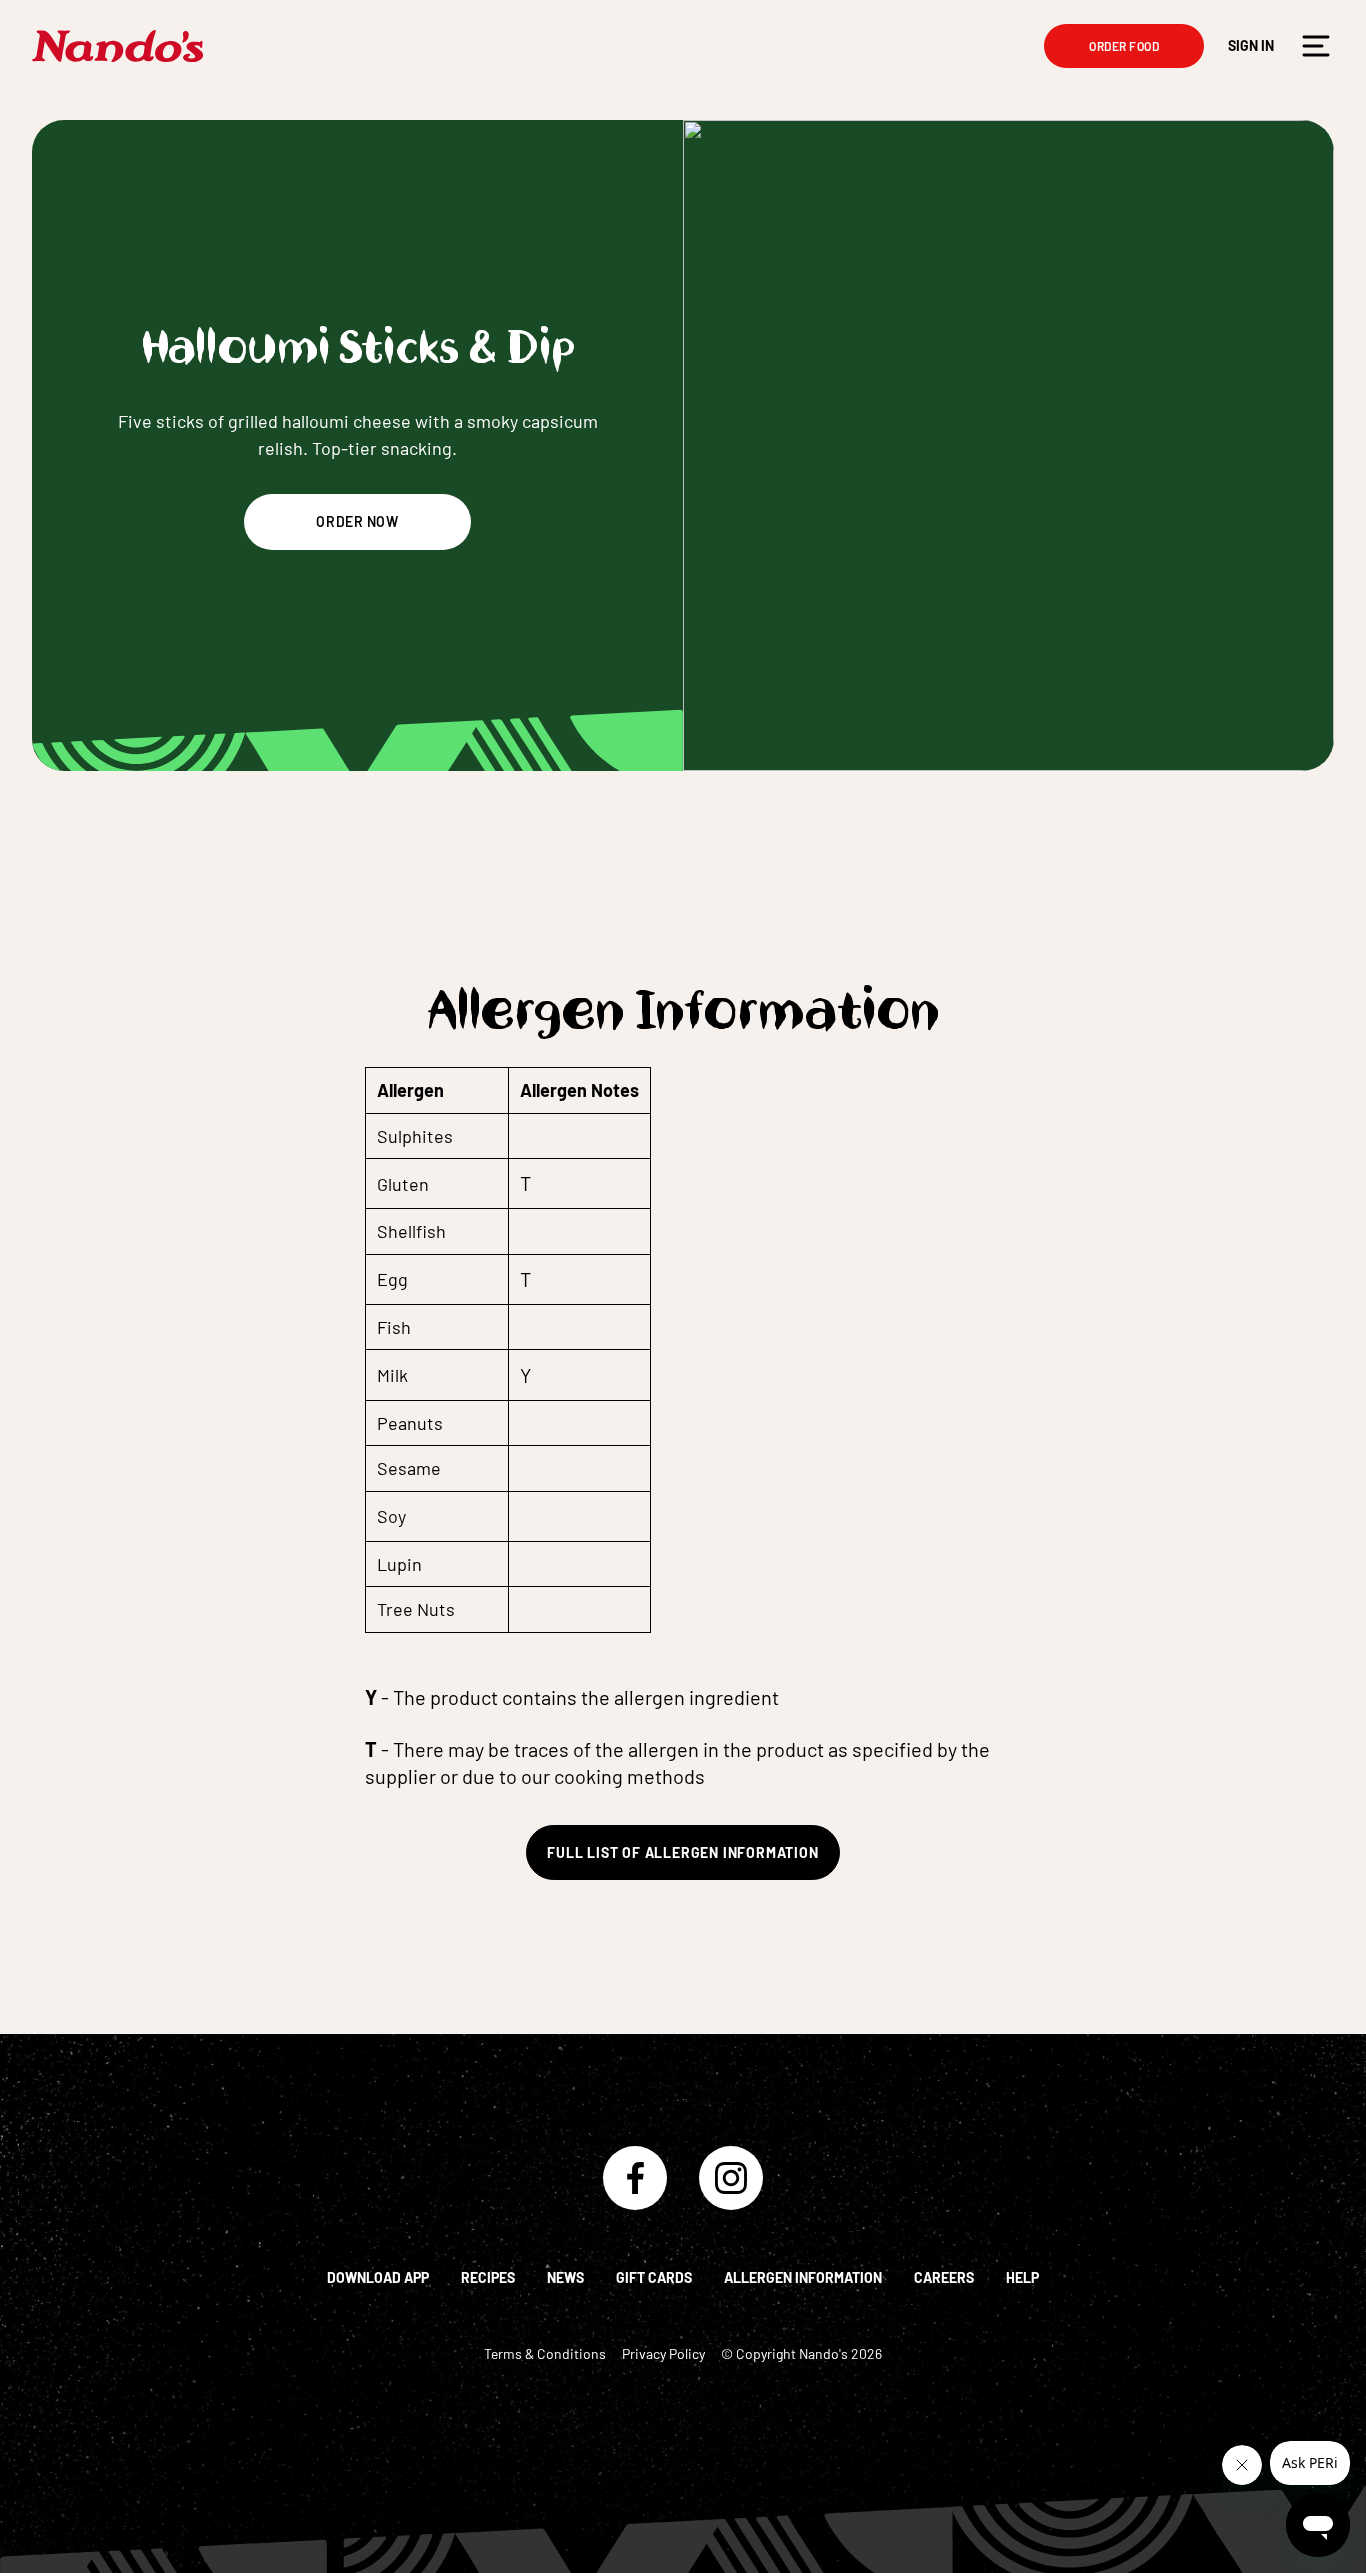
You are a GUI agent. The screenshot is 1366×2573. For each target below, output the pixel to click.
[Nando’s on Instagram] (731, 2178)
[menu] (1316, 46)
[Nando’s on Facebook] (635, 2178)
